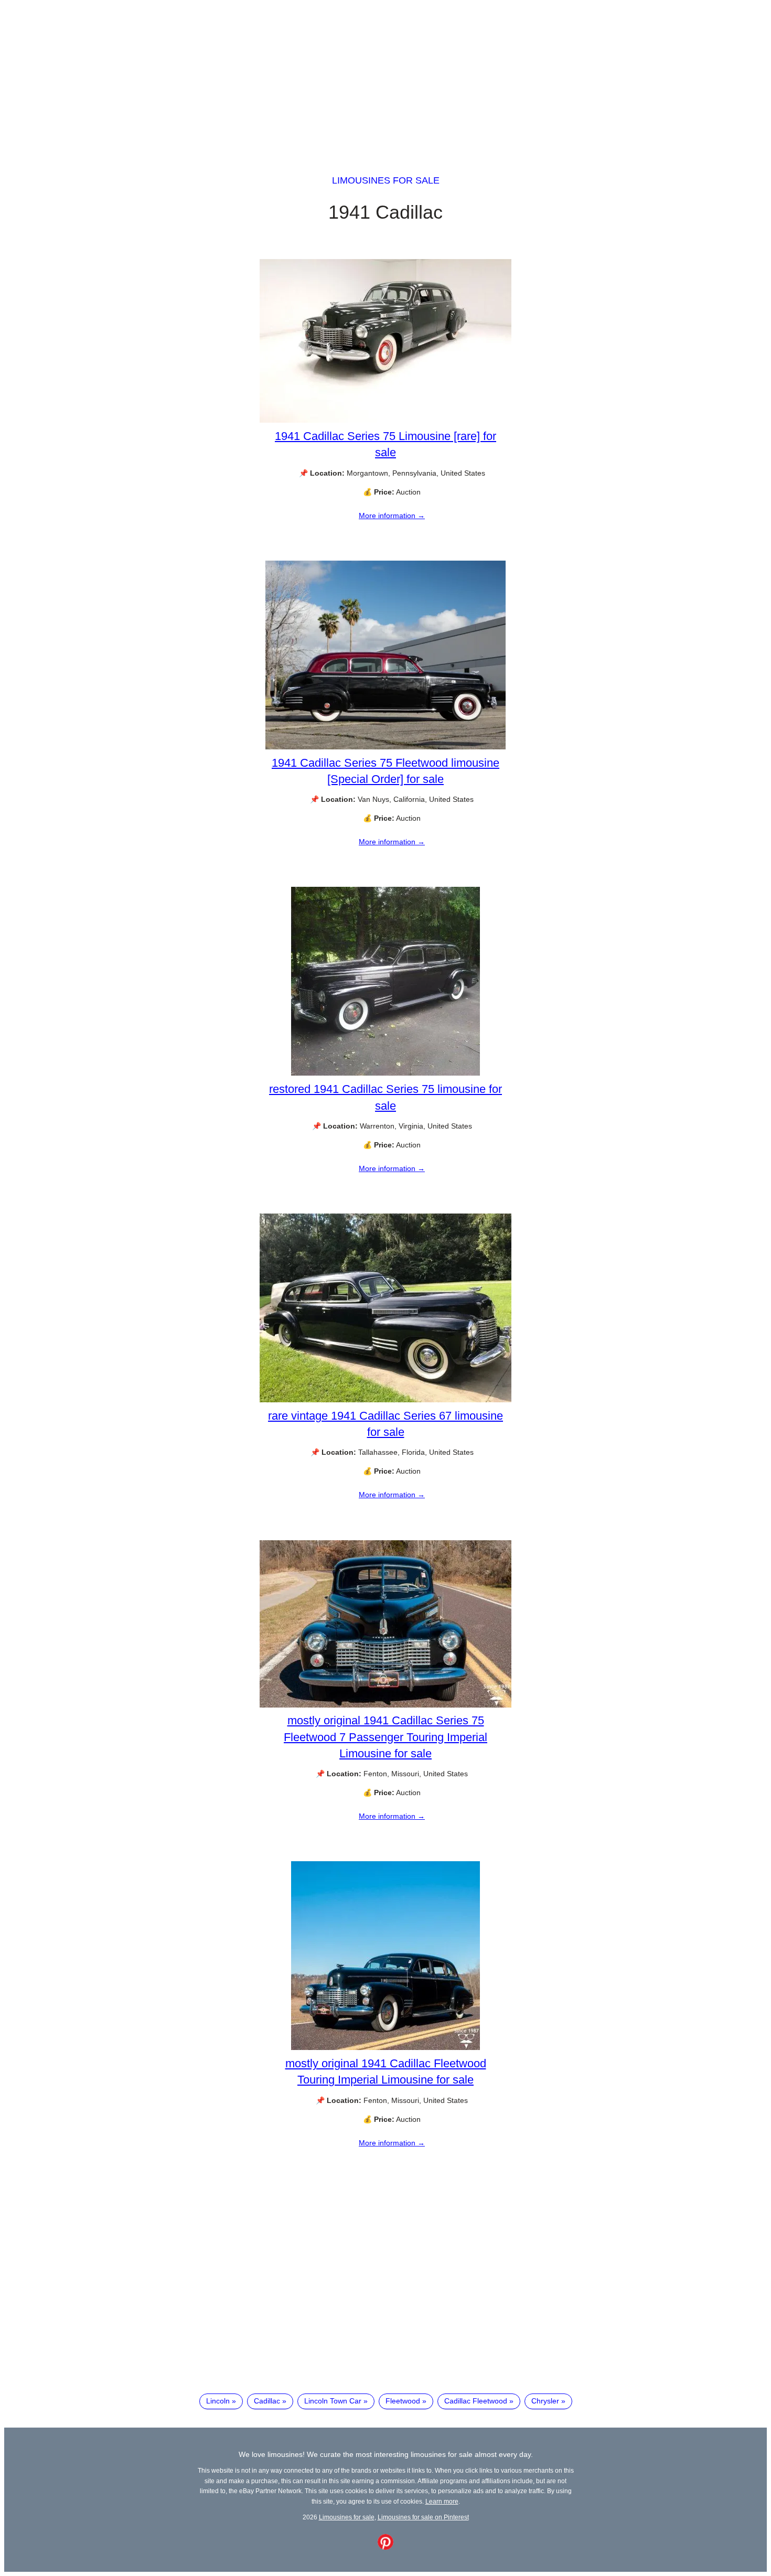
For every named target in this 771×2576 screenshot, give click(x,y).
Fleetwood (403, 2401)
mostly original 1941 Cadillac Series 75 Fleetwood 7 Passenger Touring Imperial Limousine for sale (385, 1737)
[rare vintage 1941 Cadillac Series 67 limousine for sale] (385, 1400)
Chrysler (545, 2401)
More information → (392, 516)
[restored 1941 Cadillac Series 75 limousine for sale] (385, 1073)
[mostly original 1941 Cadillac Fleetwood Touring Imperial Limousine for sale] (385, 2047)
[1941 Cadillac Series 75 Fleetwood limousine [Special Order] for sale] (385, 747)
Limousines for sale (386, 180)
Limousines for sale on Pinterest (423, 2517)
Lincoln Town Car (333, 2401)
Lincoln (218, 2401)
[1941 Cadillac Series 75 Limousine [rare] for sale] (385, 420)
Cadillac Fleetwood (476, 2401)
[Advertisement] (385, 78)
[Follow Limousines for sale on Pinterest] (385, 2547)
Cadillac (267, 2401)
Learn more (442, 2501)
